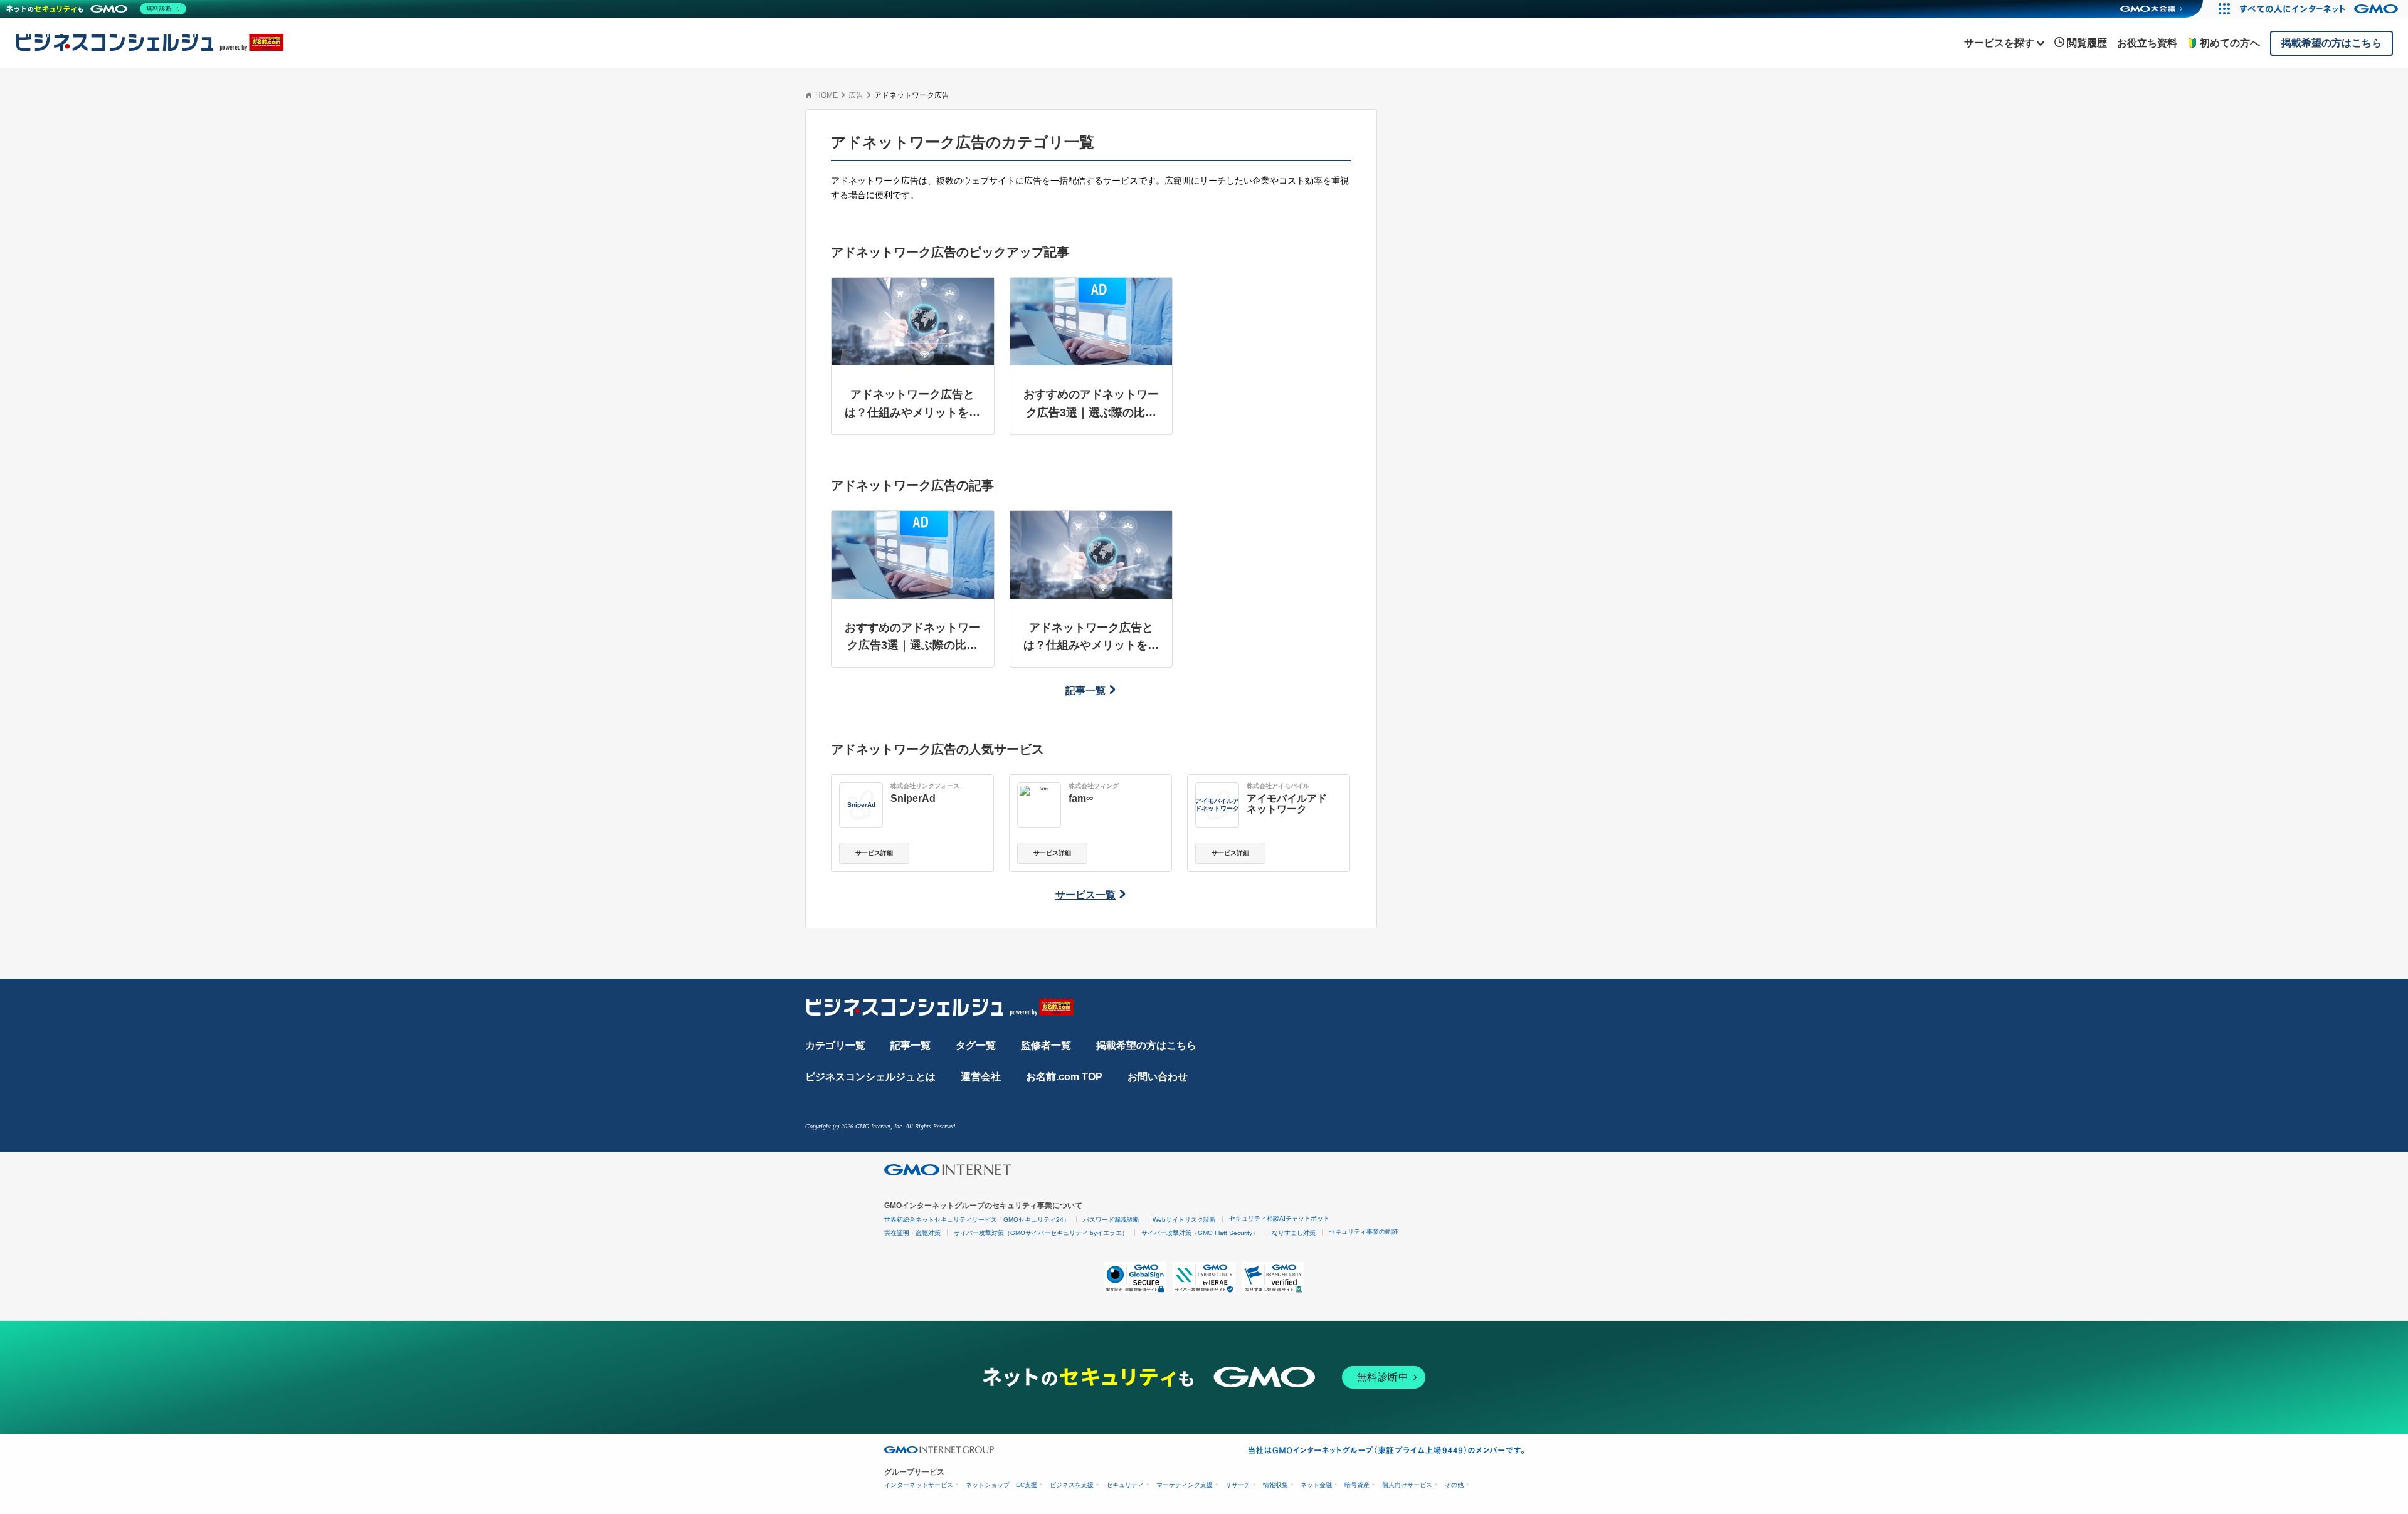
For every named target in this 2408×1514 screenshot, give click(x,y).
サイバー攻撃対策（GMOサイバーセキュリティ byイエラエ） (1041, 1233)
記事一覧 (1085, 691)
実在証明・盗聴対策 (912, 1233)
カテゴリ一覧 (835, 1045)
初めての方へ (2230, 43)
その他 (1454, 1485)
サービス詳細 (874, 853)
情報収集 (1275, 1485)
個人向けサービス (1407, 1485)
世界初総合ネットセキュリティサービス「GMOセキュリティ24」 (977, 1220)
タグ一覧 (976, 1045)
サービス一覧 (1085, 895)
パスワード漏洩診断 (1111, 1220)
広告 (856, 95)
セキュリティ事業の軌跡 (1363, 1232)
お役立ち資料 (2147, 43)
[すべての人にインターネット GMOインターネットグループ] (2321, 9)
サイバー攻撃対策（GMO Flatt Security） (1200, 1233)
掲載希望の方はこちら (1146, 1045)
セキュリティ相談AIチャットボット (1279, 1218)
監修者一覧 (1046, 1045)
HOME (826, 95)
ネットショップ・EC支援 (1001, 1485)
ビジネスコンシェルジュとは (870, 1077)
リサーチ (1238, 1485)
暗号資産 (1357, 1485)
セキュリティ (1125, 1485)
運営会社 (981, 1077)
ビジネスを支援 (1072, 1485)
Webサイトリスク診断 (1184, 1220)
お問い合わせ (1158, 1077)
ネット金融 (1316, 1485)
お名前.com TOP (1064, 1077)
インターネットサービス (919, 1485)
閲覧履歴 (2087, 43)
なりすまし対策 (1294, 1233)
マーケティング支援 (1185, 1485)
